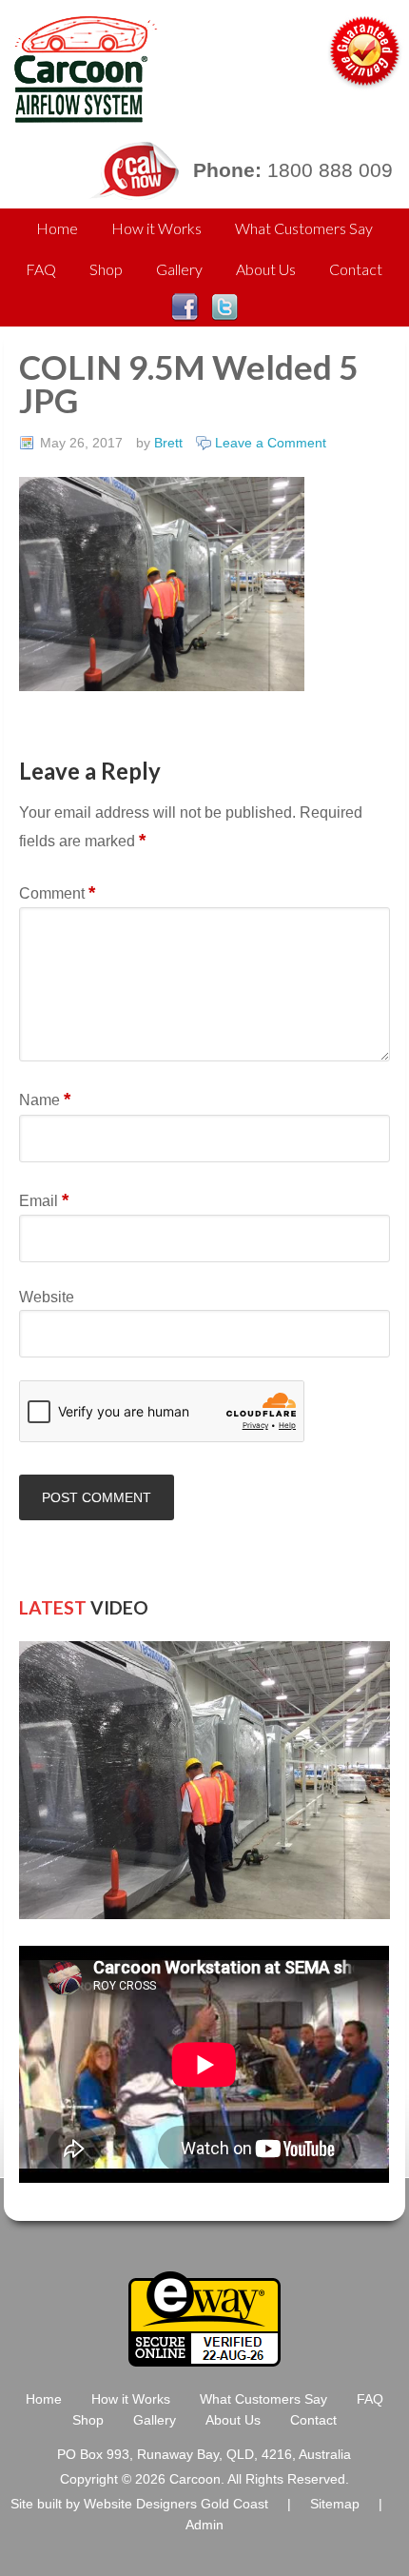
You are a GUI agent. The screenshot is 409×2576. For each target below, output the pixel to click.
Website (47, 1297)
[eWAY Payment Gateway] (204, 2358)
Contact (356, 269)
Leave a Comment (271, 443)
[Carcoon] (81, 114)
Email (44, 1200)
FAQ (41, 269)
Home (57, 228)
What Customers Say (304, 228)
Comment (57, 892)
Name (45, 1099)
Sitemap (335, 2504)
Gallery (179, 269)
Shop (106, 269)
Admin (204, 2525)
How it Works (156, 228)
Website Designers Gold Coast (176, 2504)
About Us (266, 269)
